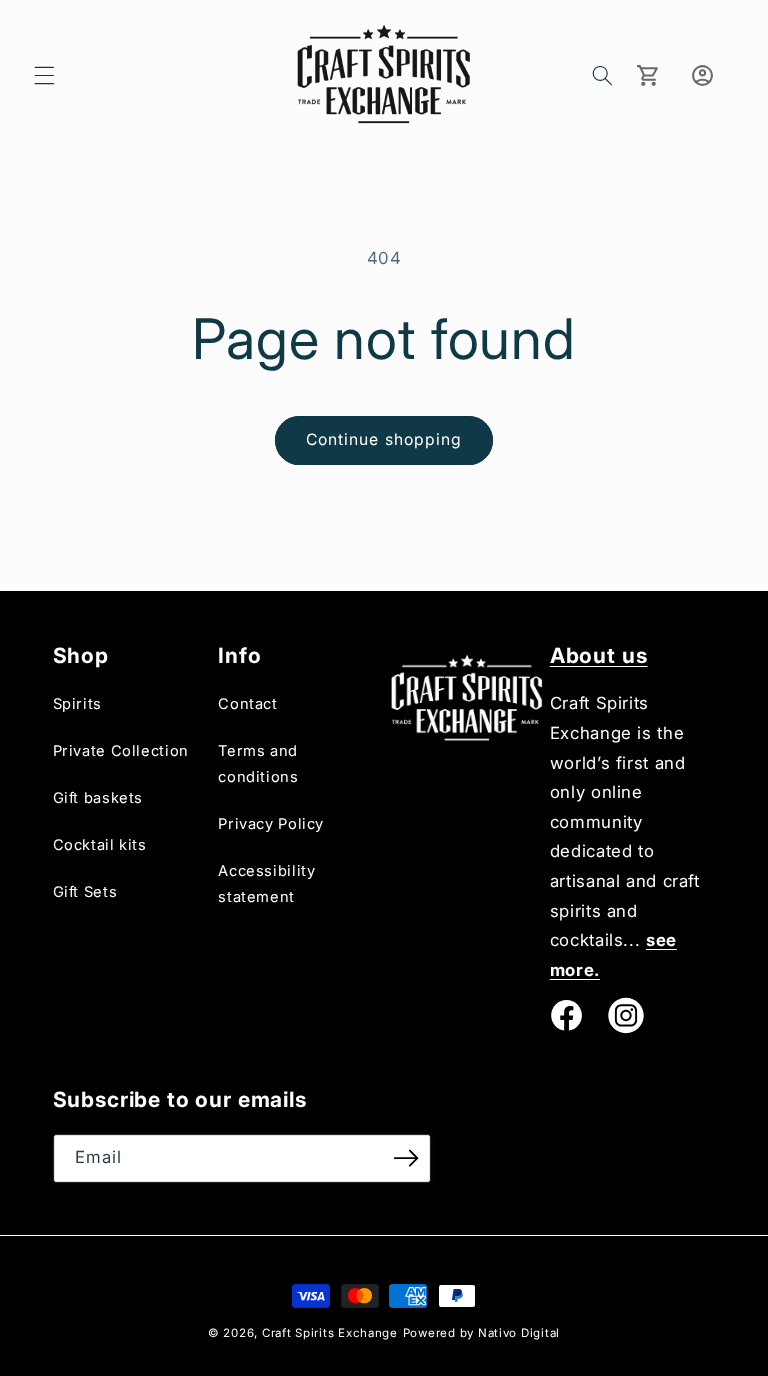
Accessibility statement (266, 884)
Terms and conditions (258, 764)
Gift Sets (85, 892)
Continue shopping (384, 439)
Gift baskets (98, 798)
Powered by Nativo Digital (481, 1333)
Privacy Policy (271, 824)
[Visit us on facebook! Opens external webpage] (566, 1015)
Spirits (77, 704)
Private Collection (121, 751)
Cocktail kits (100, 845)
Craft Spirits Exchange (330, 1333)
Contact (247, 704)
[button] (44, 75)
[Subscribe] (406, 1158)
